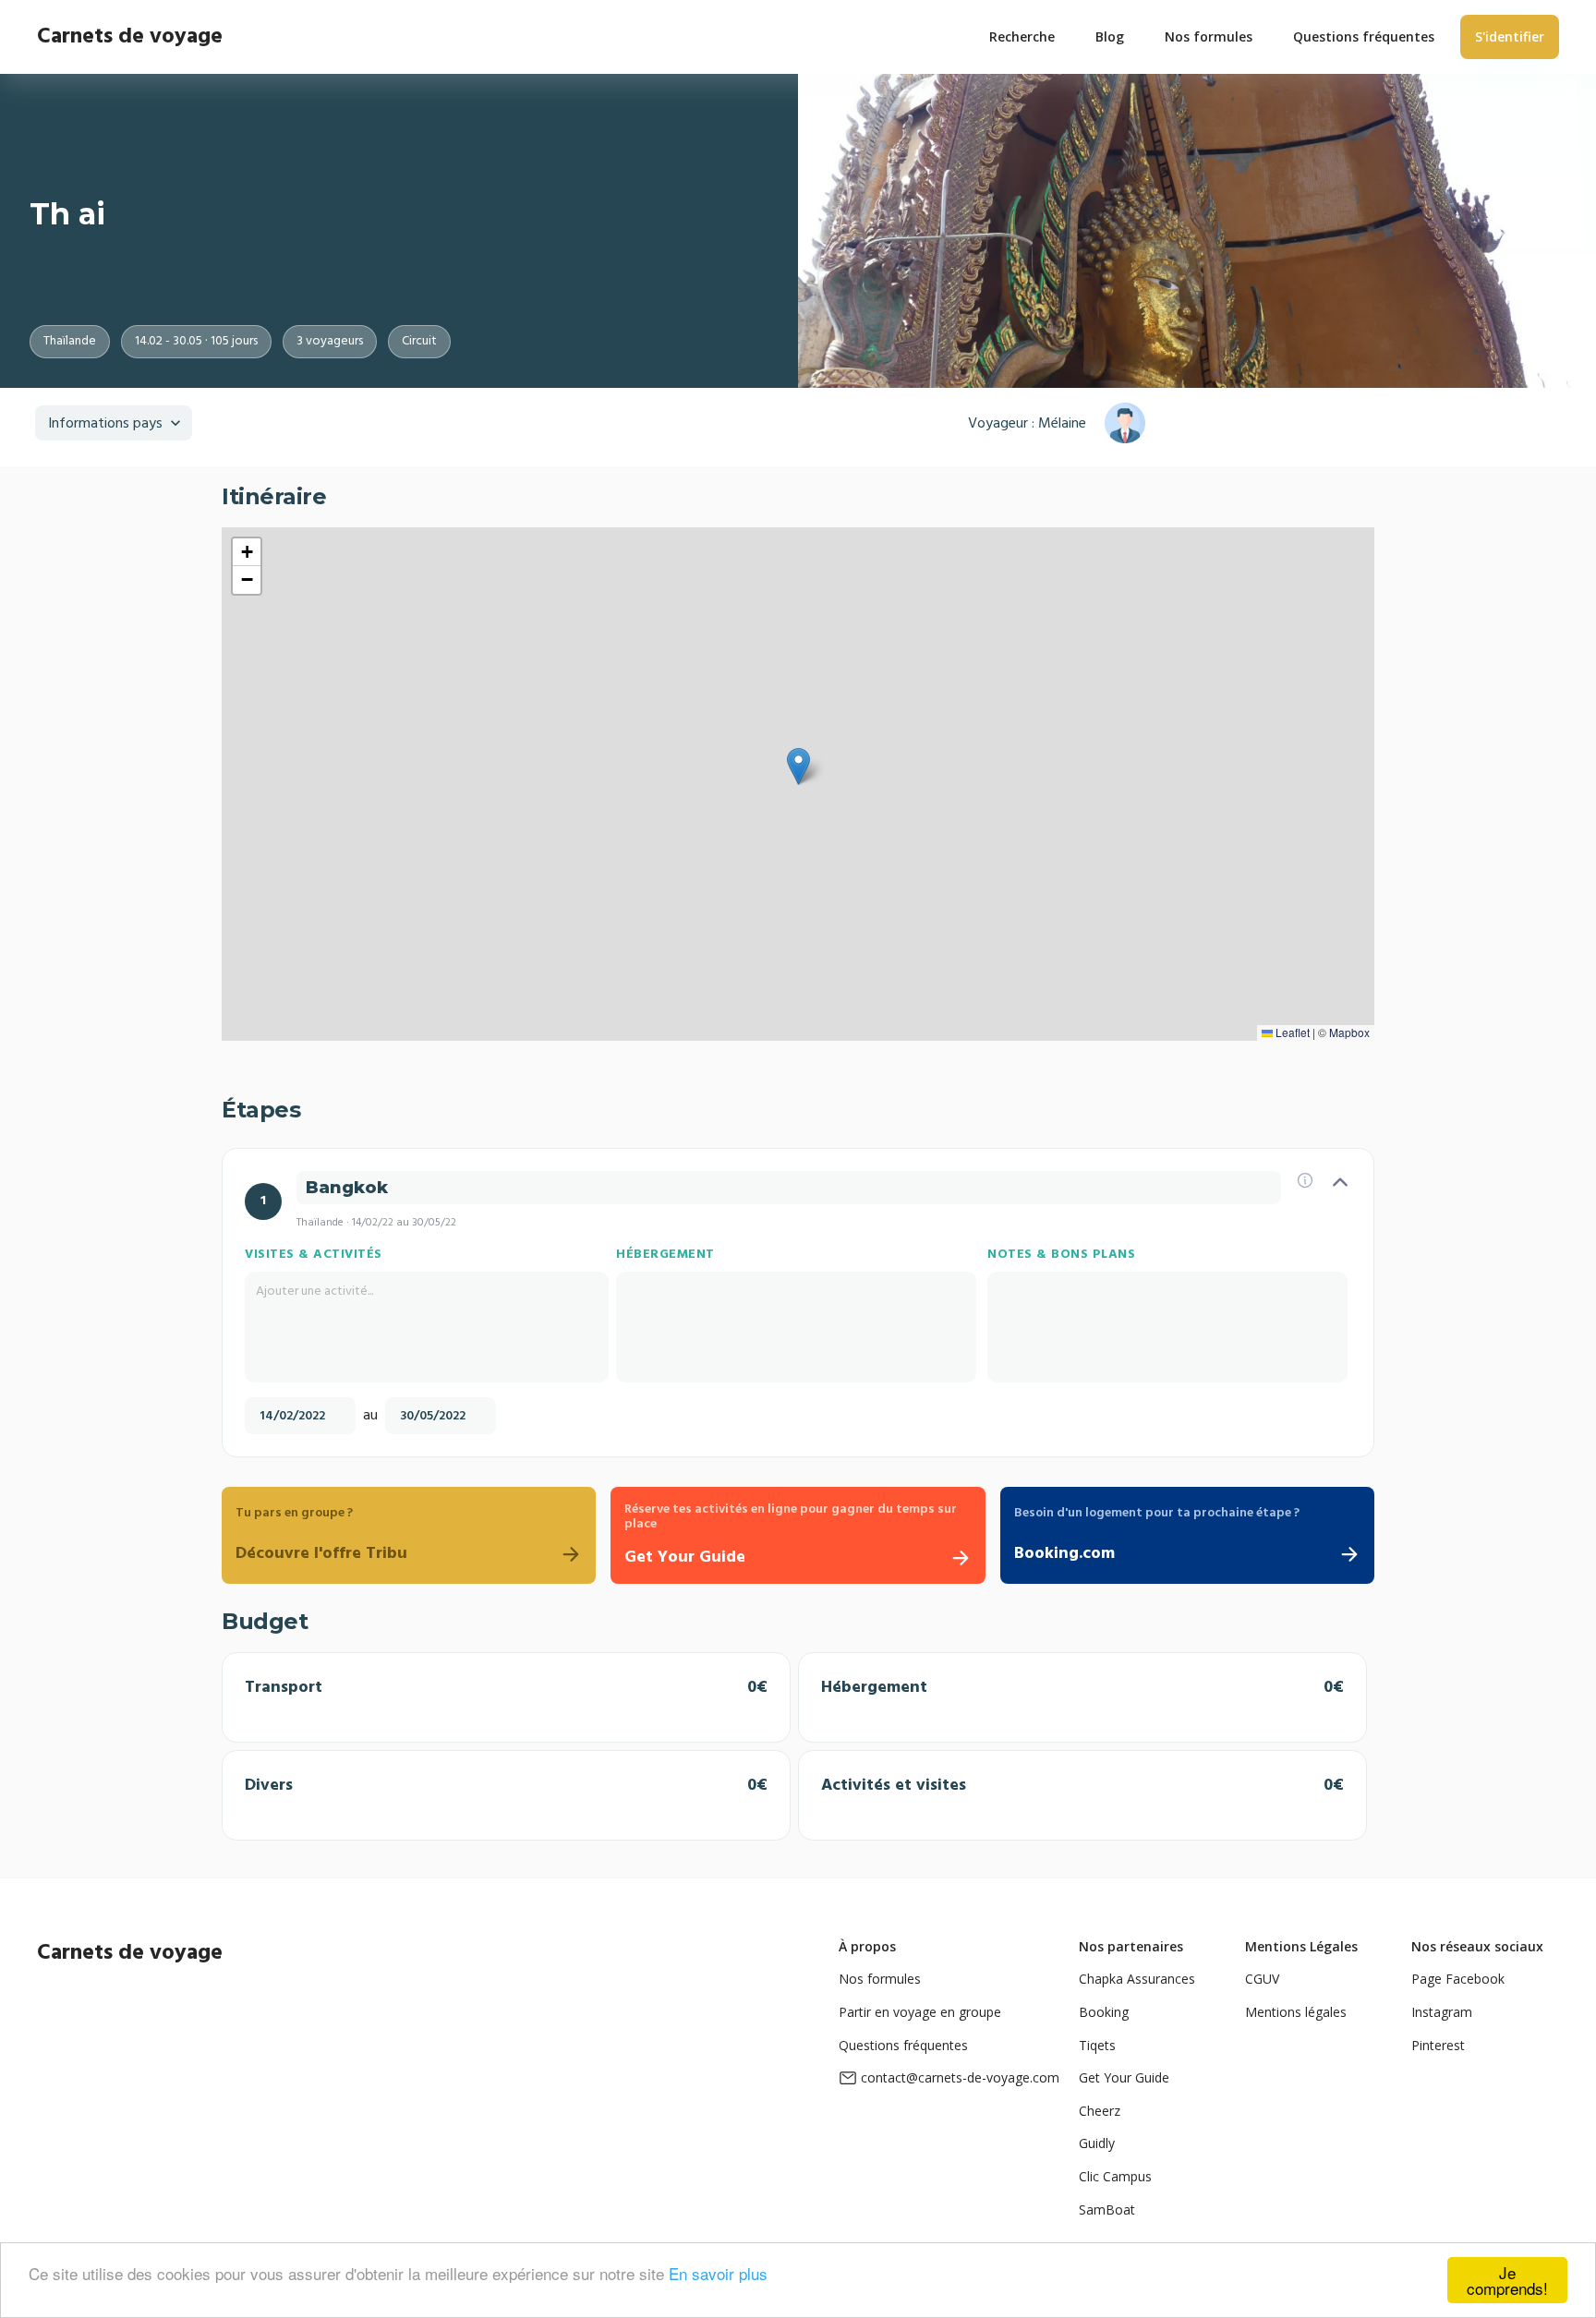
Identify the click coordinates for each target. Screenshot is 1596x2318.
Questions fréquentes (903, 2045)
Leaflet (1291, 1032)
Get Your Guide (1124, 2077)
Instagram (1442, 2012)
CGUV (1262, 1979)
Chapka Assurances (1137, 1979)
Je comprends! (1507, 2280)
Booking (1104, 2012)
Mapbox (1349, 1032)
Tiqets (1097, 2045)
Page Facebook (1458, 1979)
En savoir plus (718, 2273)
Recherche (1022, 36)
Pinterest (1438, 2045)
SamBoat (1107, 2209)
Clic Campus (1115, 2176)
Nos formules (880, 1979)
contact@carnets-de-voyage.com (960, 2077)
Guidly (1097, 2143)
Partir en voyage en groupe (920, 2012)
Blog (1110, 36)
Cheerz (1100, 2111)
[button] (798, 767)
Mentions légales (1296, 2012)
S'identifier (1510, 36)
